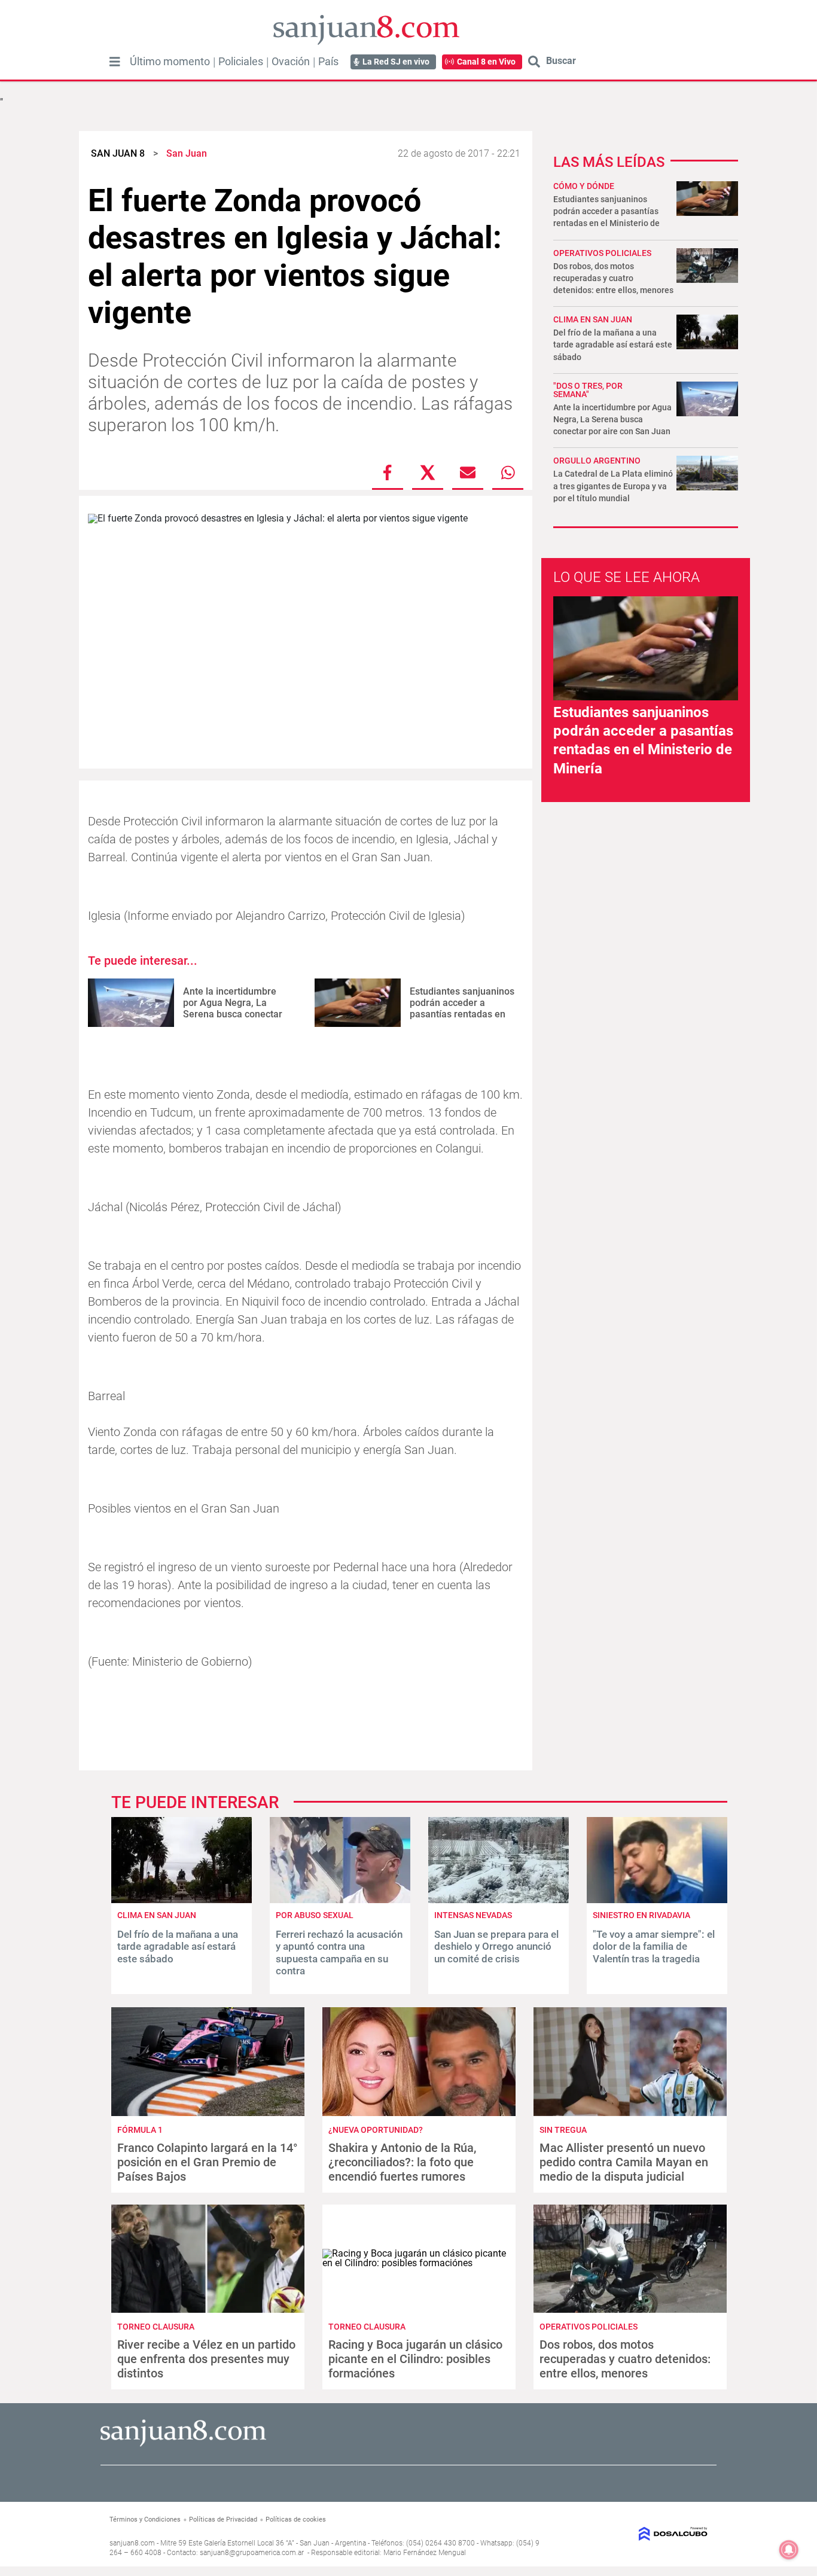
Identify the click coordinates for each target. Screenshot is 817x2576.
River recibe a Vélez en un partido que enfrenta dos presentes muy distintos (206, 2359)
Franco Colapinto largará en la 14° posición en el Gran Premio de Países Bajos (208, 2162)
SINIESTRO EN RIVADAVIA (641, 1915)
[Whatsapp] (508, 472)
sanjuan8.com (132, 2543)
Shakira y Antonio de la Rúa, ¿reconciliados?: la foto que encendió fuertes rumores (402, 2162)
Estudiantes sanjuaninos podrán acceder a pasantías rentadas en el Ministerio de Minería (462, 1009)
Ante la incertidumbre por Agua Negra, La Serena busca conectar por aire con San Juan (233, 1009)
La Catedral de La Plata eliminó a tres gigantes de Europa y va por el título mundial (613, 486)
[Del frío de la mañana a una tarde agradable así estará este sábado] (182, 1900)
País (328, 62)
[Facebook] (388, 472)
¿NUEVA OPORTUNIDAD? (376, 2130)
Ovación (291, 62)
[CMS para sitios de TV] (640, 2534)
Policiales (241, 62)
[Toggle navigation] (115, 62)
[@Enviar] (468, 472)
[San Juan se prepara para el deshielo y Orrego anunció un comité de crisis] (499, 1900)
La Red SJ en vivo (396, 62)
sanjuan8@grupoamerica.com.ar (252, 2553)
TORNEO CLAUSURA (156, 2327)
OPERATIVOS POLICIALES (602, 253)
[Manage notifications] (789, 2550)
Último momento (170, 62)
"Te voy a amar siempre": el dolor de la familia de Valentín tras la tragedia (654, 1947)
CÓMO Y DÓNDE (584, 186)
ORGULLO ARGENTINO (597, 461)
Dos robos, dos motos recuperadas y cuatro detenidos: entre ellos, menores (613, 278)
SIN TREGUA (563, 2130)
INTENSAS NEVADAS (473, 1915)
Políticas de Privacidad (223, 2519)
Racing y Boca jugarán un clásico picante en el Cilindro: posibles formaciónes (415, 2359)
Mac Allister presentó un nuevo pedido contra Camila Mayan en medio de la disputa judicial (624, 2162)
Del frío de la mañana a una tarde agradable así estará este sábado (613, 345)
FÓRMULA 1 (140, 2130)
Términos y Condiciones (145, 2519)
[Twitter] (428, 472)
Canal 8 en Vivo (486, 62)
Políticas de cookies (296, 2519)
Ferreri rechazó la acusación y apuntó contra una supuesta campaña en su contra (339, 1952)
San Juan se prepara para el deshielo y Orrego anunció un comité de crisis (496, 1947)
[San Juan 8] (183, 2445)
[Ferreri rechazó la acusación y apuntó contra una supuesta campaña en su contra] (340, 1900)
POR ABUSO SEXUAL (315, 1915)
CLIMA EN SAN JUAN (593, 319)
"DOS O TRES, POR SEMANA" (588, 390)
